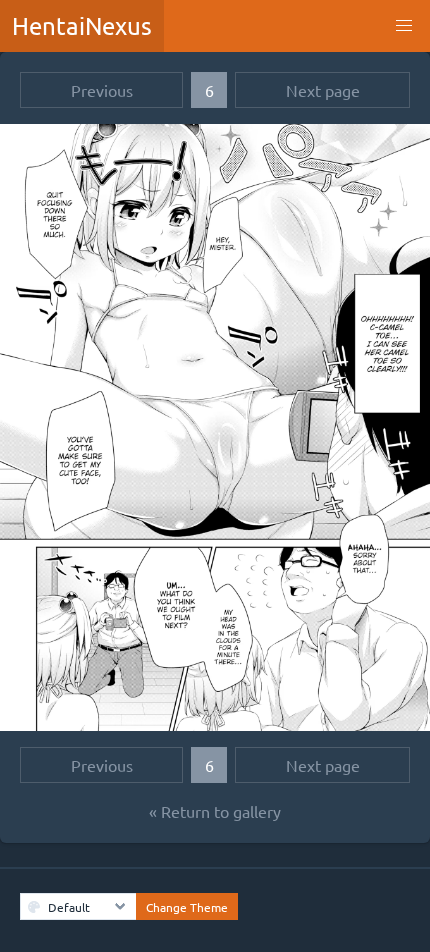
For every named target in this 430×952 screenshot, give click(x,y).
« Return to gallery (215, 811)
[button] (404, 26)
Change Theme (187, 907)
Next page (323, 90)
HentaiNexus (82, 25)
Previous (102, 90)
